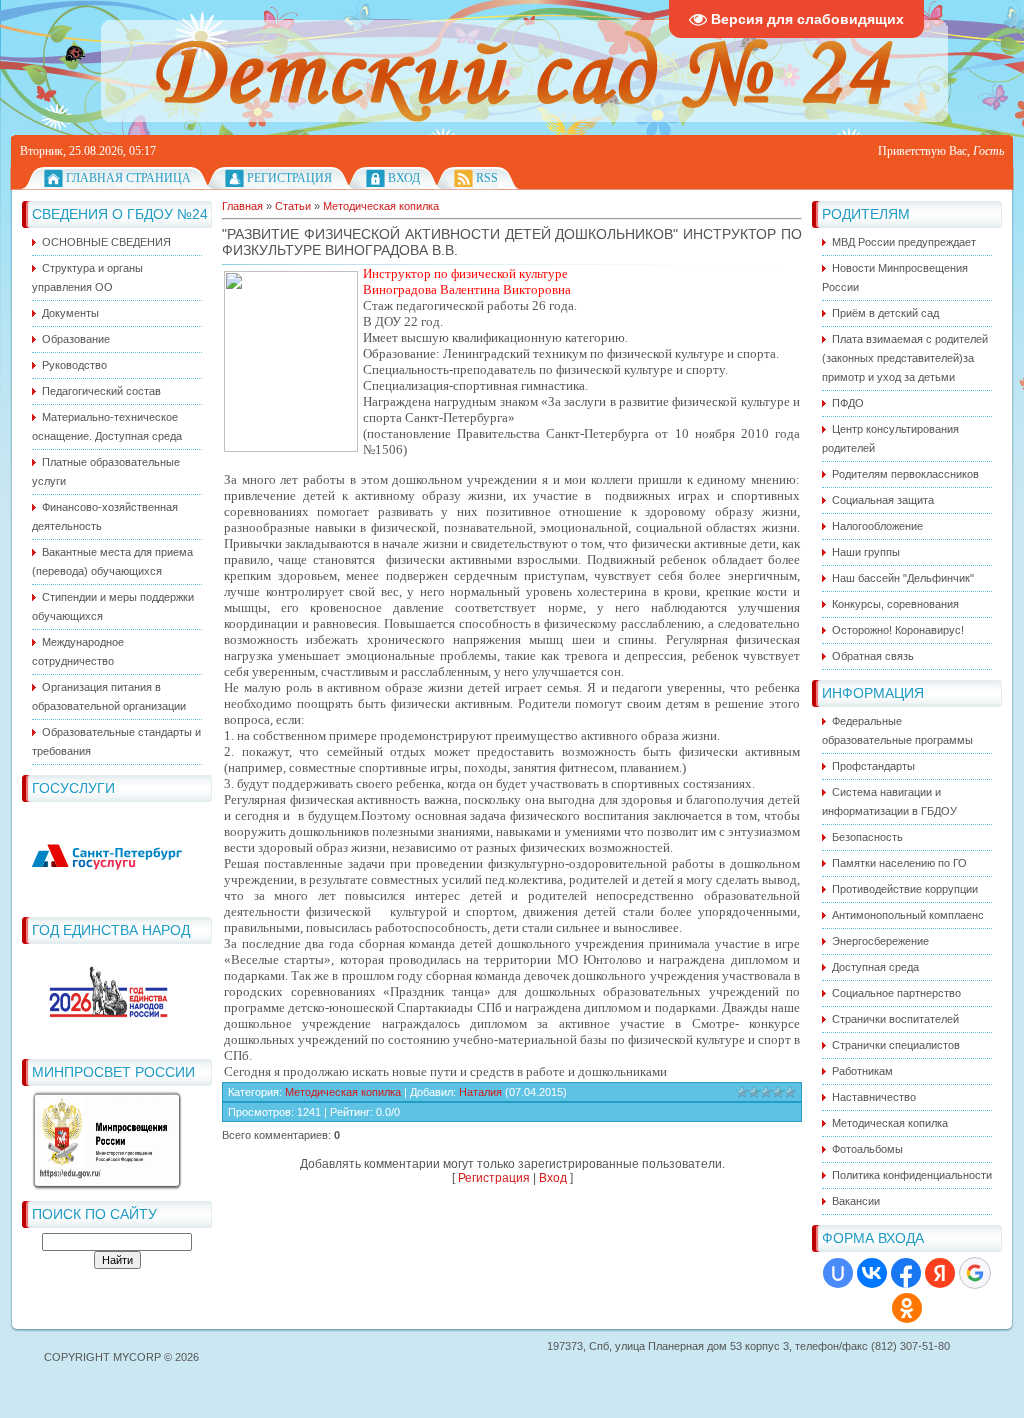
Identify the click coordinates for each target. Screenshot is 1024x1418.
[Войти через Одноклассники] (907, 1308)
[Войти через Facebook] (906, 1273)
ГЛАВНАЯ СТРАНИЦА (128, 178)
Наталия (480, 1092)
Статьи (293, 206)
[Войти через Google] (975, 1273)
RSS (487, 178)
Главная (242, 206)
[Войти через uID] (838, 1273)
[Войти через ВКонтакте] (872, 1273)
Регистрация (289, 178)
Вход (404, 178)
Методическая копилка (381, 206)
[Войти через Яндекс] (940, 1273)
